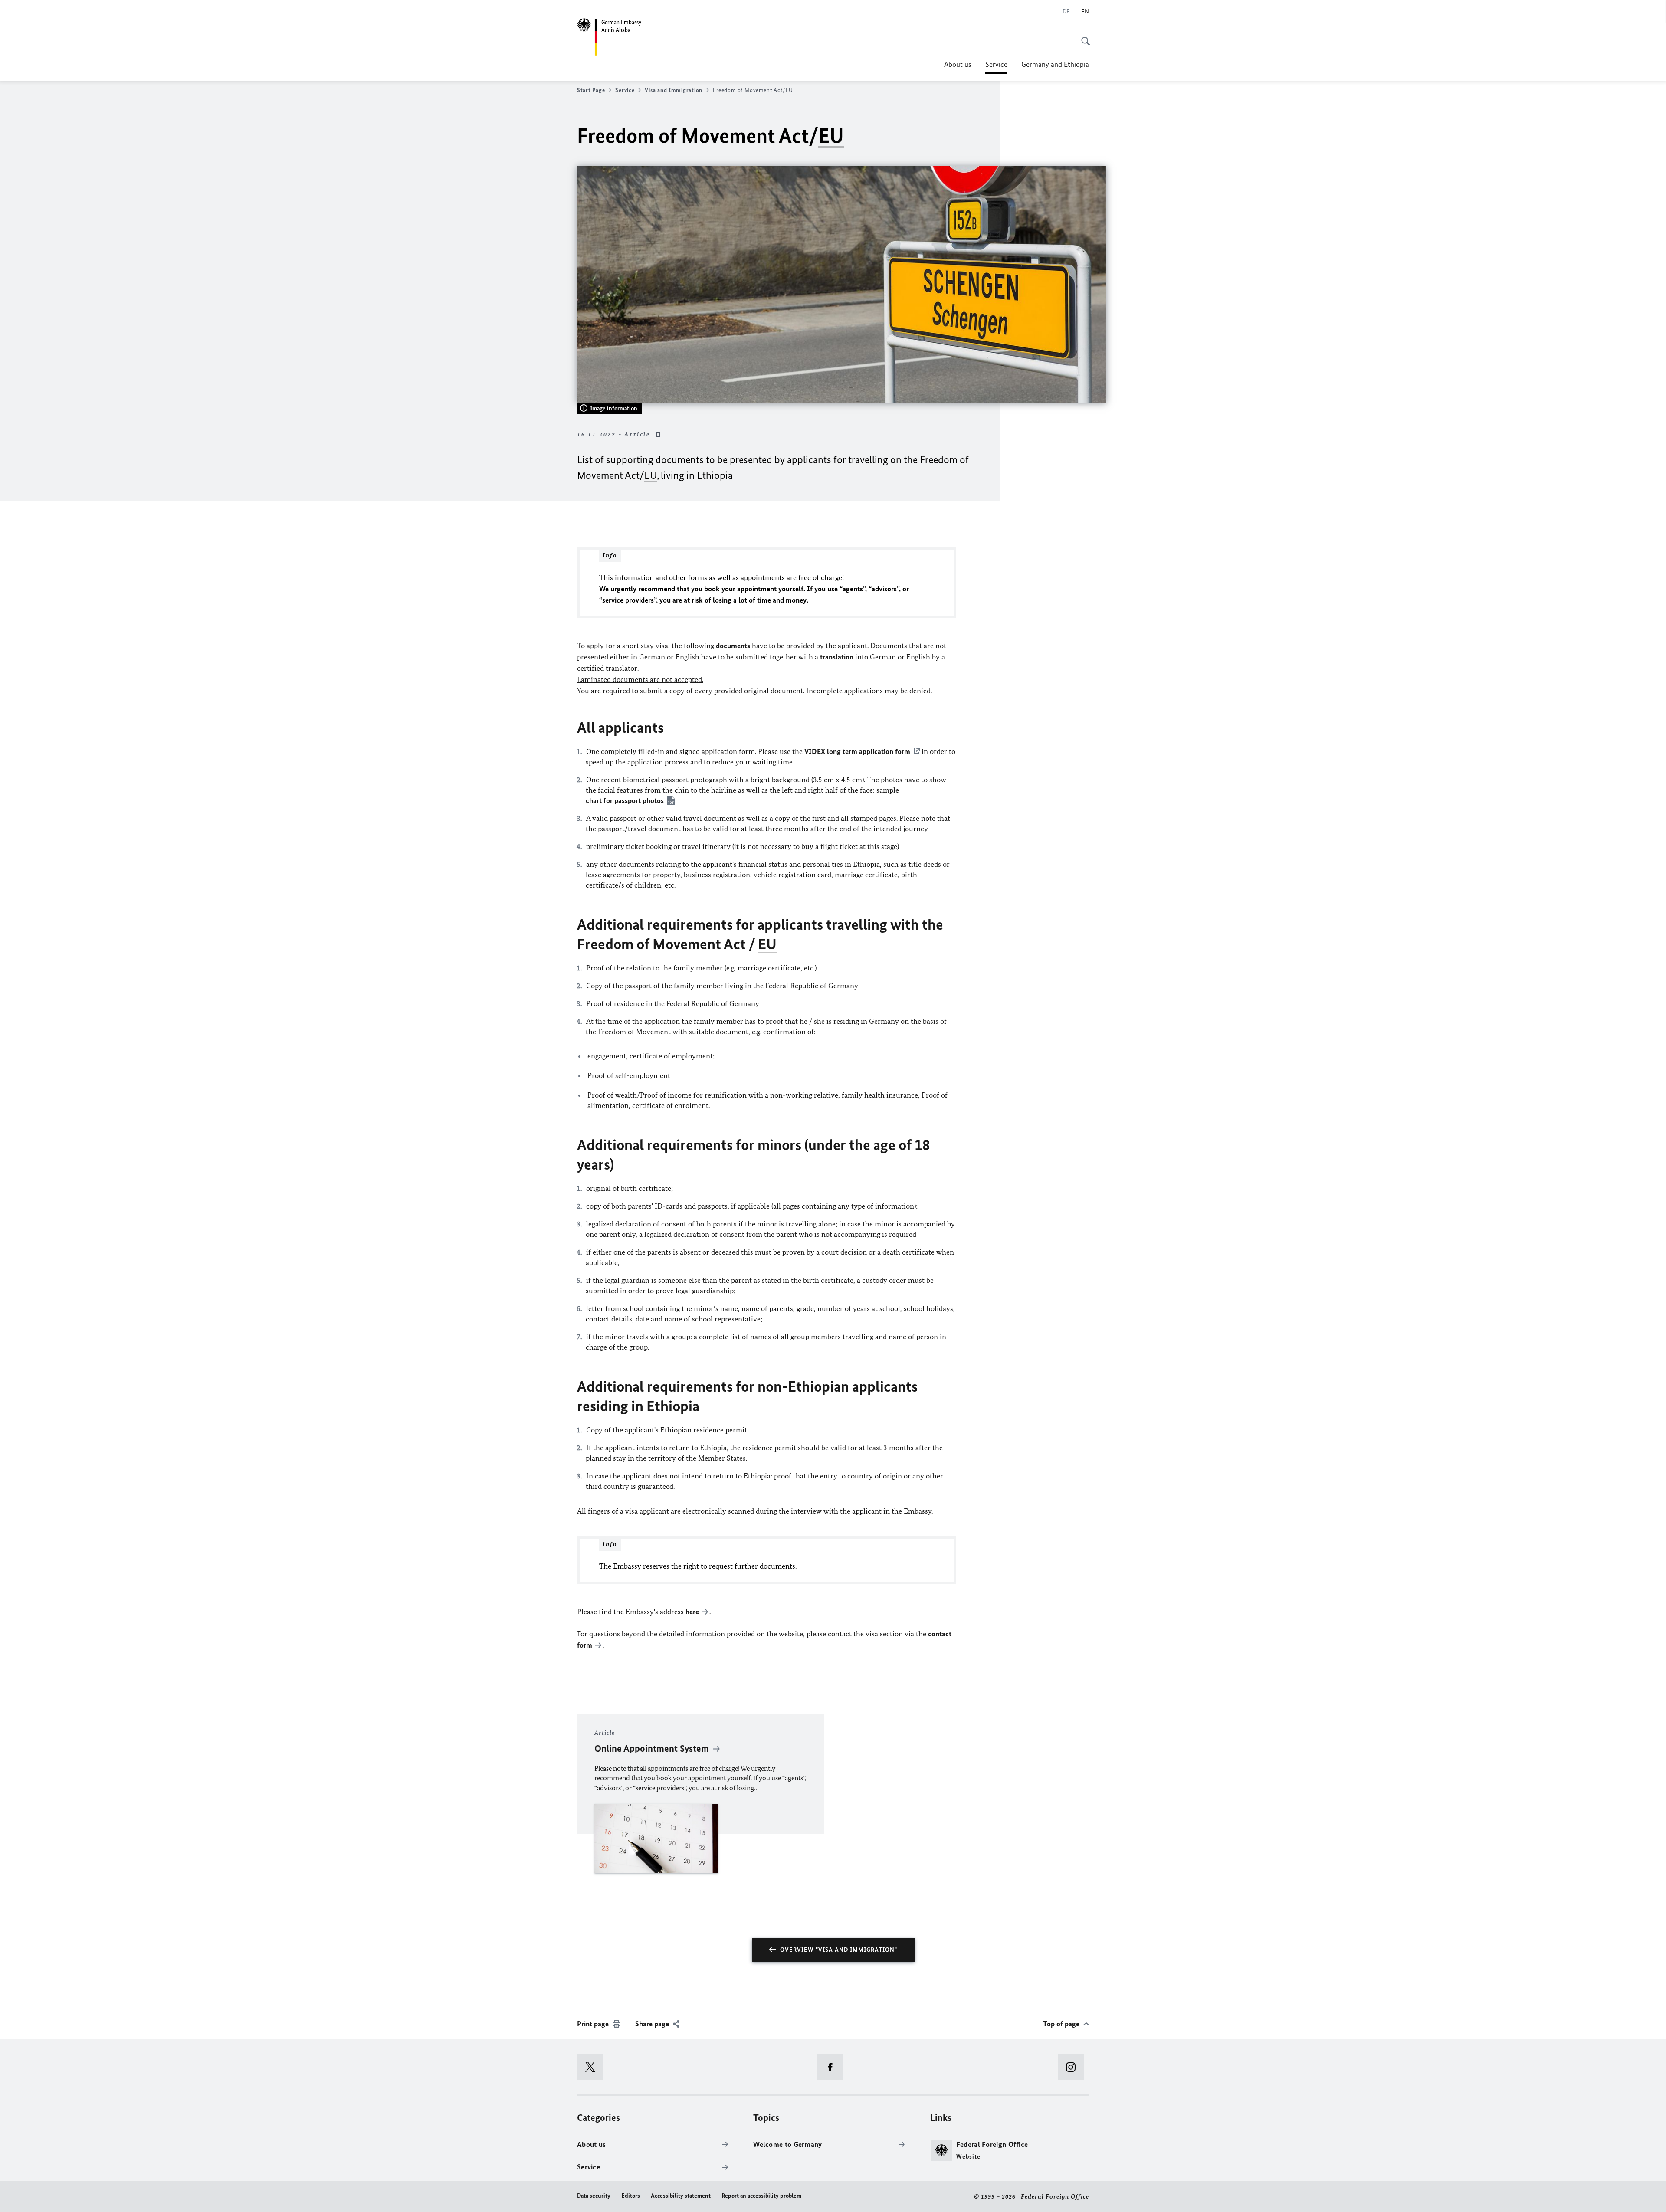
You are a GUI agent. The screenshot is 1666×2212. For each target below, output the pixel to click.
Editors (631, 2196)
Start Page (591, 90)
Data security (594, 2196)
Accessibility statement (681, 2196)
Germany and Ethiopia (1055, 64)
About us (958, 64)
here (692, 1612)
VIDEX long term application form (857, 751)
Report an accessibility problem (761, 2196)
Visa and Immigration (674, 90)
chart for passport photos (625, 800)
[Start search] (1083, 36)
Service (996, 67)
